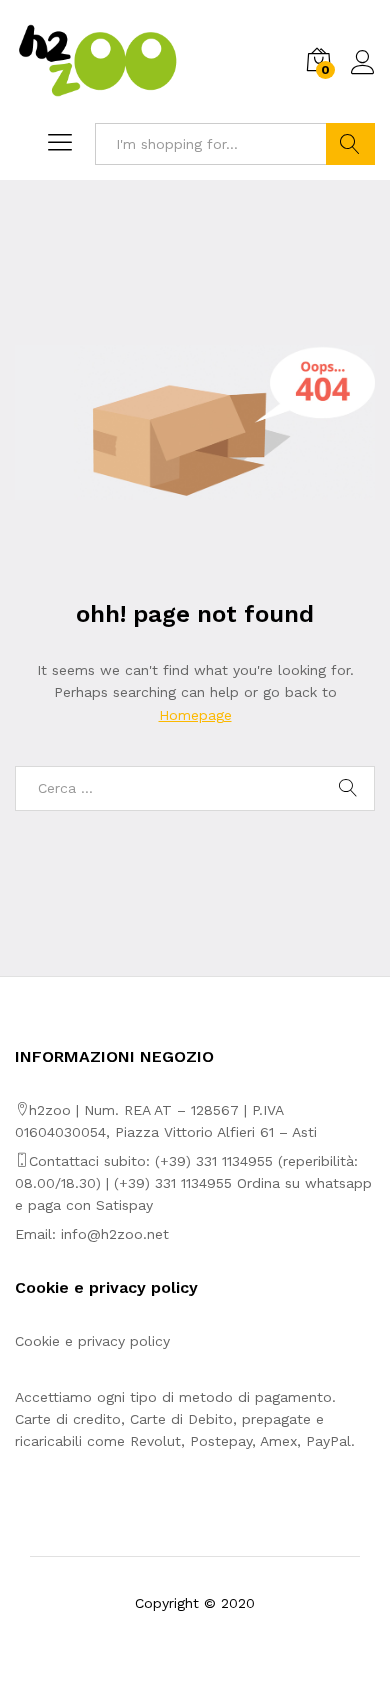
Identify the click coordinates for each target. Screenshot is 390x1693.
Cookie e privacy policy (92, 1341)
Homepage (195, 715)
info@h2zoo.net (115, 1234)
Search (350, 144)
